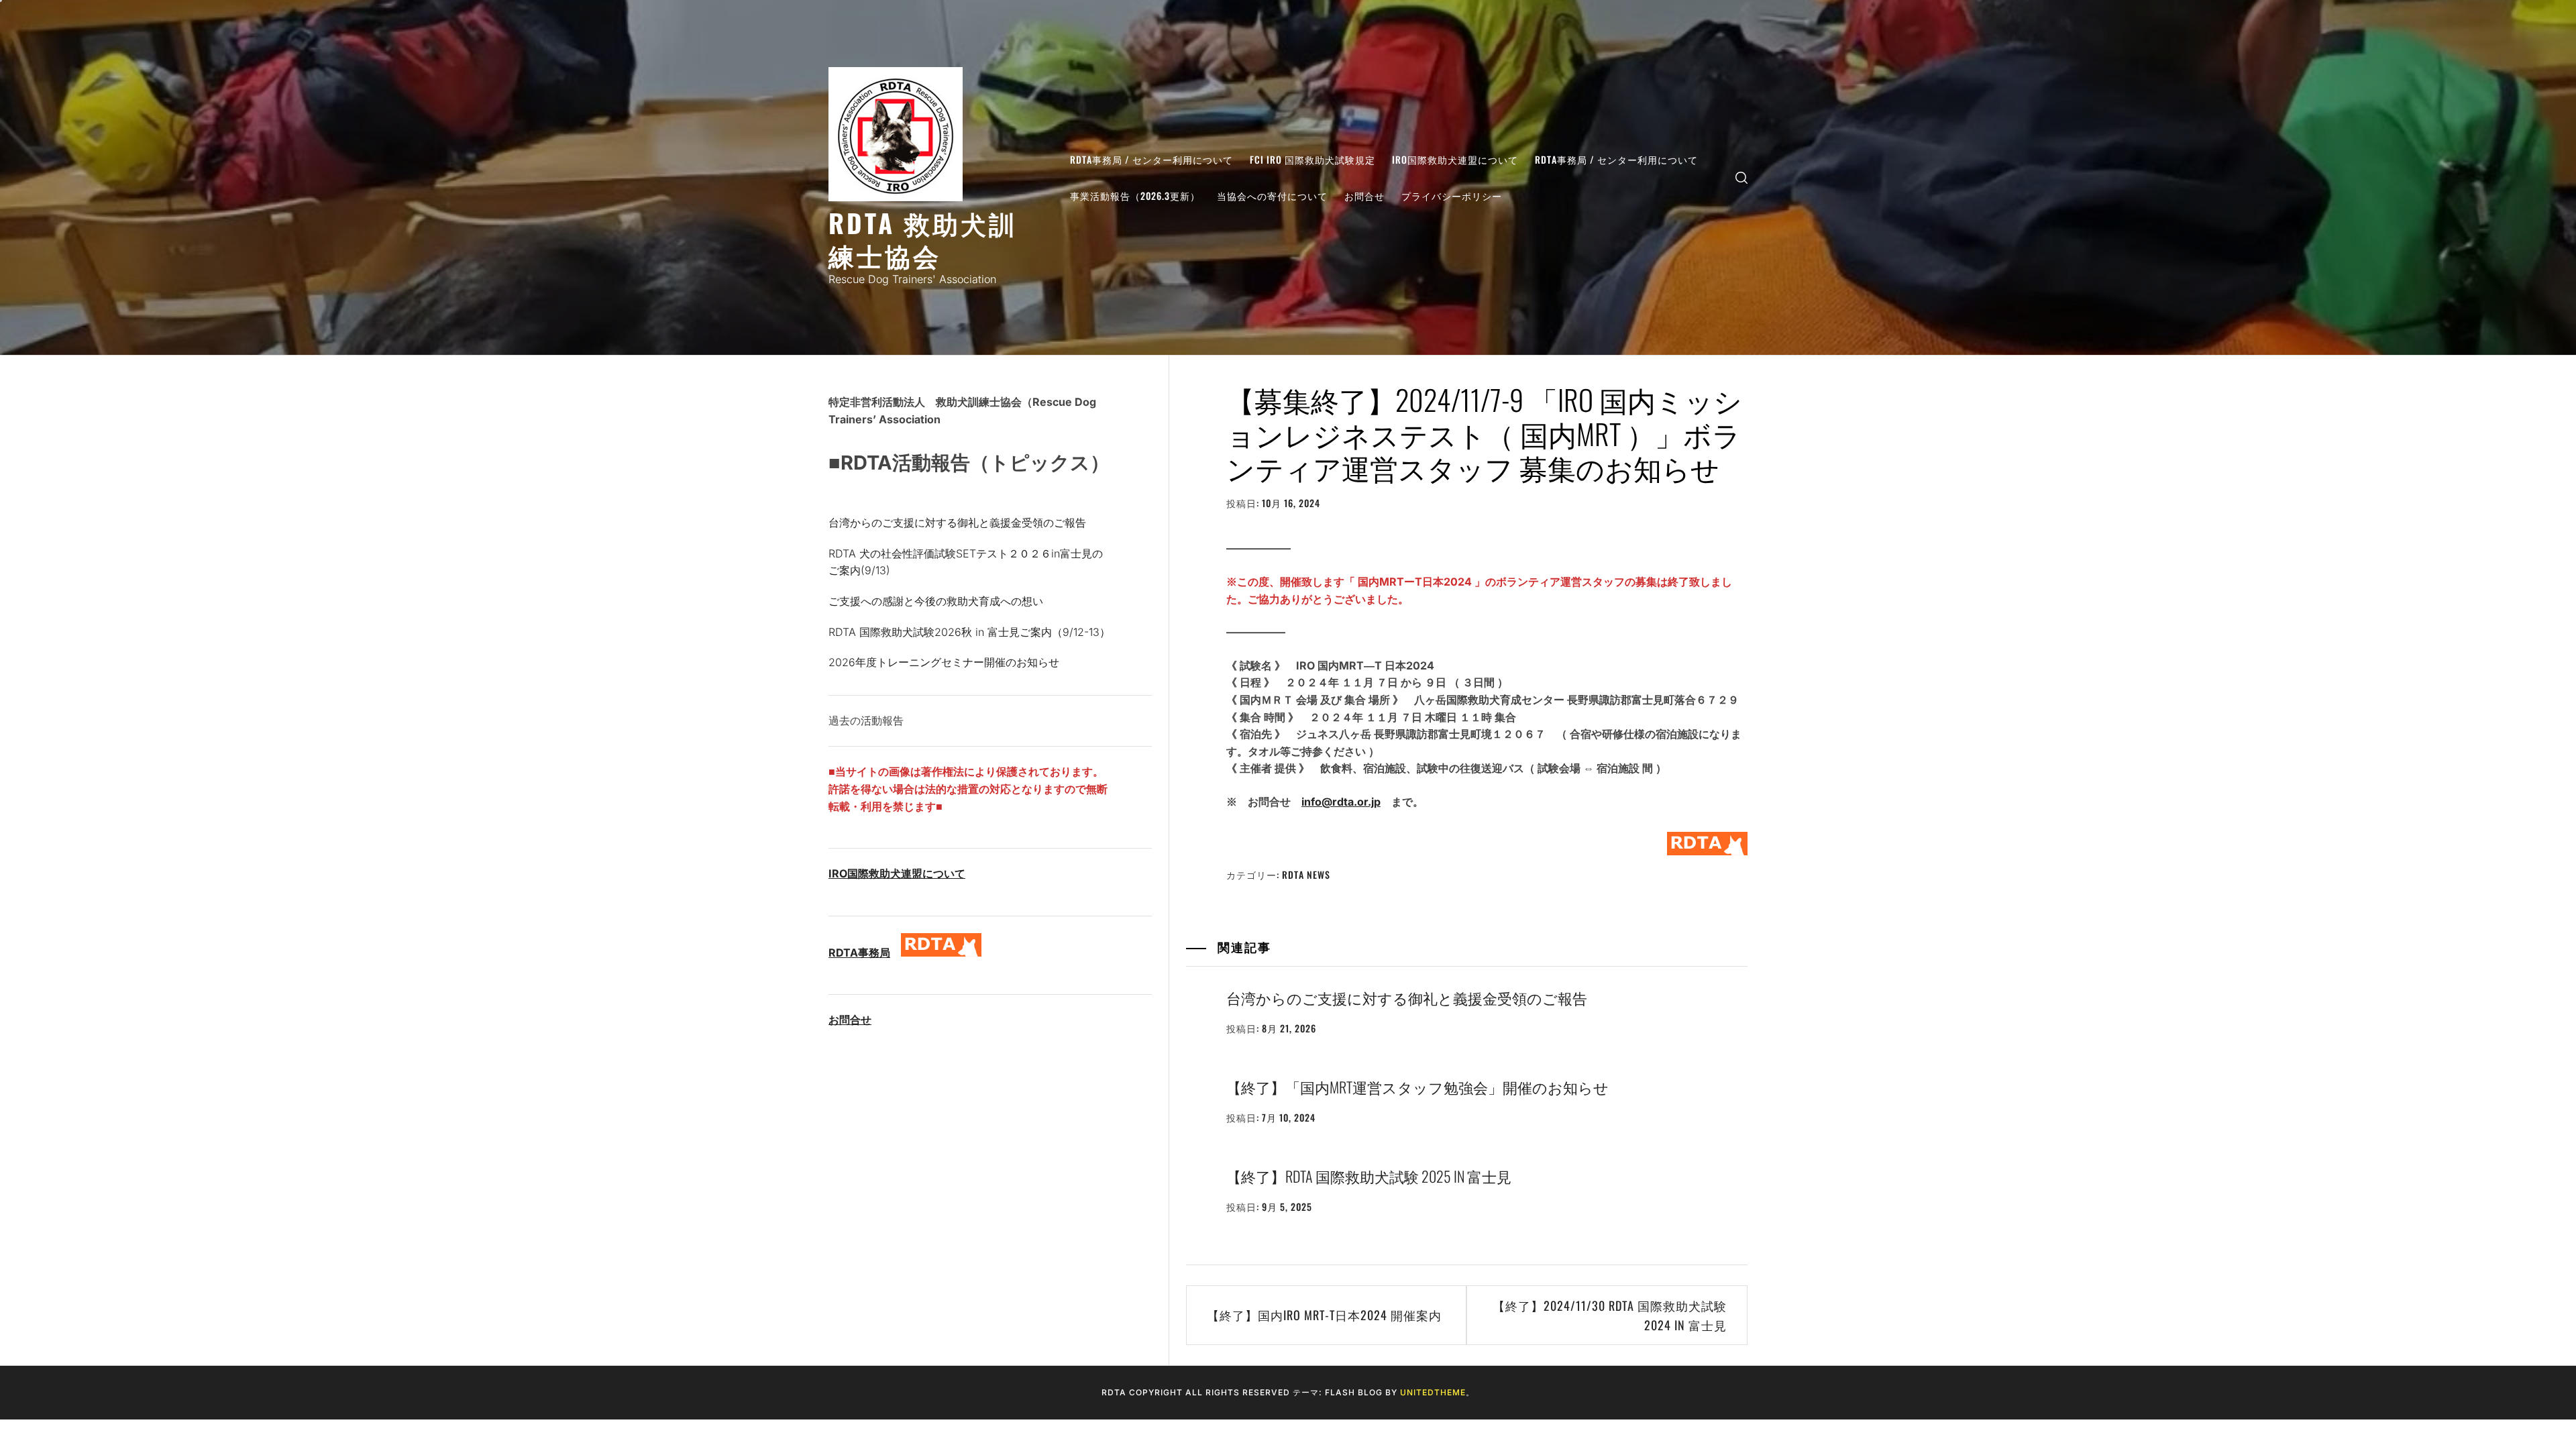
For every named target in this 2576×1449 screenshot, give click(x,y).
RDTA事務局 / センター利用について (1151, 159)
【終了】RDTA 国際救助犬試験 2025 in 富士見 (1369, 1176)
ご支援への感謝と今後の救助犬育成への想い (936, 601)
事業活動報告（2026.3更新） (1135, 196)
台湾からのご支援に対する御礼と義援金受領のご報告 (1407, 998)
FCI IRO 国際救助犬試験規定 (1312, 159)
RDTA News (1306, 874)
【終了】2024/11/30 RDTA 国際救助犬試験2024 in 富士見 (1610, 1315)
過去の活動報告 (866, 720)
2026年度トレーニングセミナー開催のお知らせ (944, 662)
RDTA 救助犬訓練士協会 (923, 238)
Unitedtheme (1433, 1392)
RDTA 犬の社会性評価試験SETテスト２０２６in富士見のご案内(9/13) (966, 562)
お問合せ (1364, 196)
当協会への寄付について (1272, 196)
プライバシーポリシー (1452, 196)
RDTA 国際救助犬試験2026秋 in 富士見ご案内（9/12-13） (969, 632)
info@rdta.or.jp (1341, 802)
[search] (1741, 177)
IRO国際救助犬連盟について (1455, 159)
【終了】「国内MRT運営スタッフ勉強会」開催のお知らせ (1417, 1087)
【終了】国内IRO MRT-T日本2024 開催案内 (1324, 1315)
